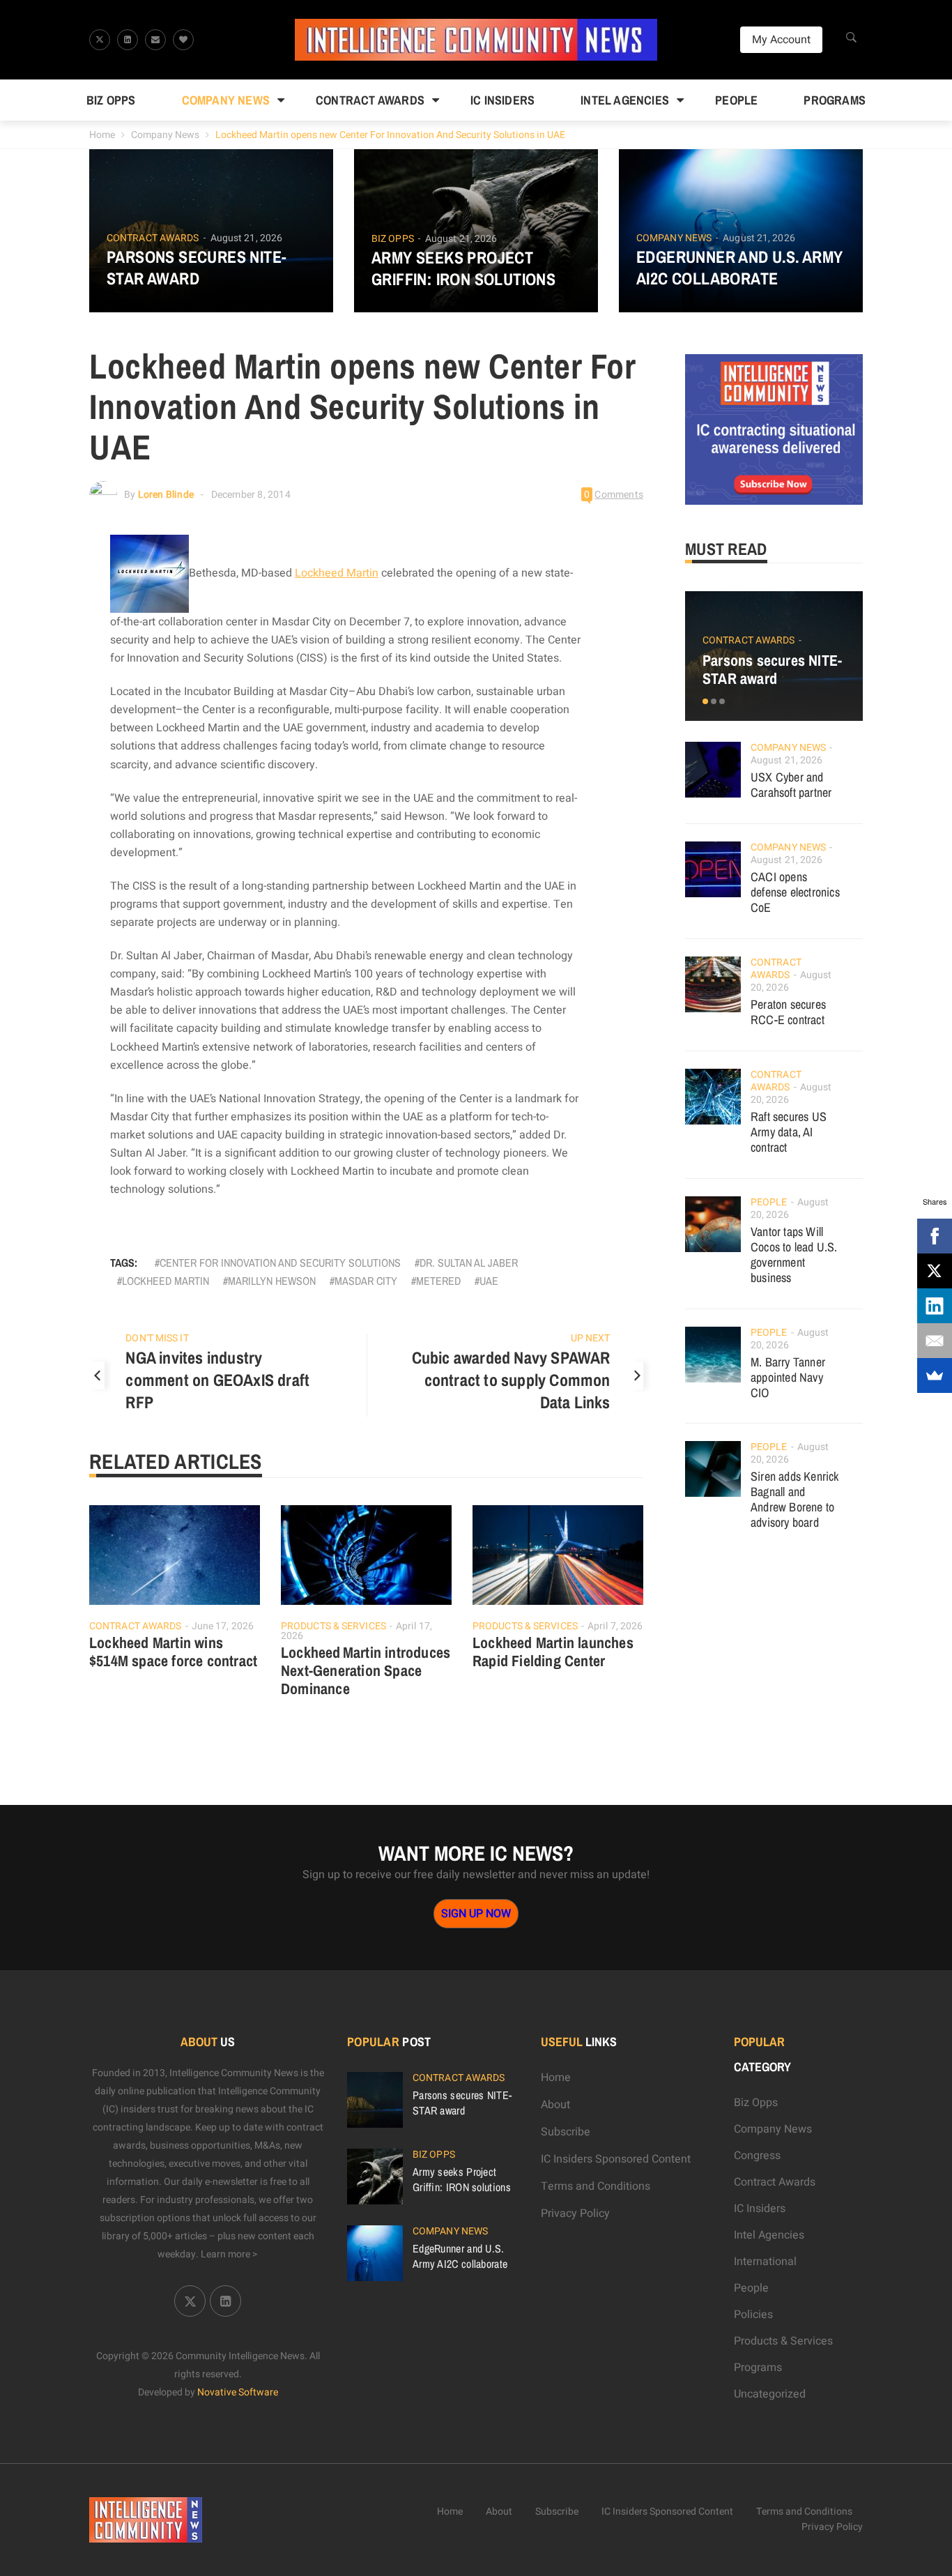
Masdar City (366, 1281)
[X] (935, 1271)
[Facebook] (935, 1236)
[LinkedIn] (935, 1306)
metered (438, 1281)
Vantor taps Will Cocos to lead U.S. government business (794, 1255)
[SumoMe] (935, 1375)
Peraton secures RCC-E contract (788, 1012)
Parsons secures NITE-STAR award (197, 268)
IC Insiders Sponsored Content (616, 2159)
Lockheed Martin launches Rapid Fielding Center (553, 1652)
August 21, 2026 (247, 238)
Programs (835, 100)
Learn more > (229, 2254)
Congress (757, 2156)
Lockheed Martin (337, 573)
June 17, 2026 (223, 1626)
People (736, 100)
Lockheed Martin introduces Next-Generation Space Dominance (366, 1670)
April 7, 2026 (615, 1626)
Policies (753, 2315)
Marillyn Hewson (272, 1281)
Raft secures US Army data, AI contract (789, 1132)
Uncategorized (770, 2394)
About (555, 2105)
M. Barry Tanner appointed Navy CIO (788, 1377)
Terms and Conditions (596, 2186)
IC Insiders (502, 100)
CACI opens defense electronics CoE (795, 892)
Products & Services (333, 1626)
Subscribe (566, 2132)
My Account (781, 40)
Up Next (591, 1338)
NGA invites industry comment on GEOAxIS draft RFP (217, 1380)
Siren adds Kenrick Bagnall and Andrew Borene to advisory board (795, 1499)
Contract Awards (370, 100)
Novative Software (238, 2392)
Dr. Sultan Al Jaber (469, 1263)
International (765, 2262)
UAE (489, 1281)
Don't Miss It (157, 1338)
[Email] (935, 1341)
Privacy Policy (575, 2213)
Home (102, 135)
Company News (226, 100)
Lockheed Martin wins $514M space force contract (173, 1652)
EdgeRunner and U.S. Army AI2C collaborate (740, 268)
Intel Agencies (625, 100)
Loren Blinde (166, 495)
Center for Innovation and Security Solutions (280, 1263)
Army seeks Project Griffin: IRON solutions (463, 268)
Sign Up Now (476, 1914)
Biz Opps (111, 100)
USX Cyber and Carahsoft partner (791, 785)
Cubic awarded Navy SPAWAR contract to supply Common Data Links (511, 1380)
